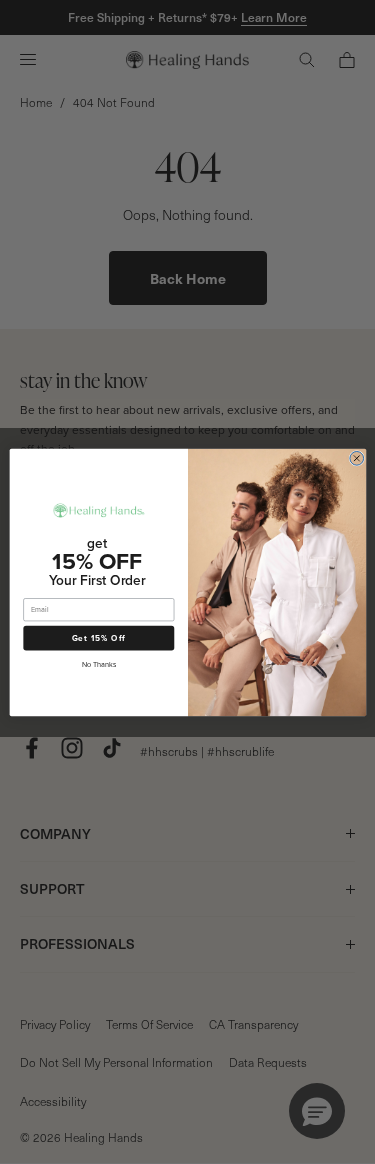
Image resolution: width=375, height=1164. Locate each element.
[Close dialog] (356, 458)
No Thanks (98, 664)
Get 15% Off (98, 638)
